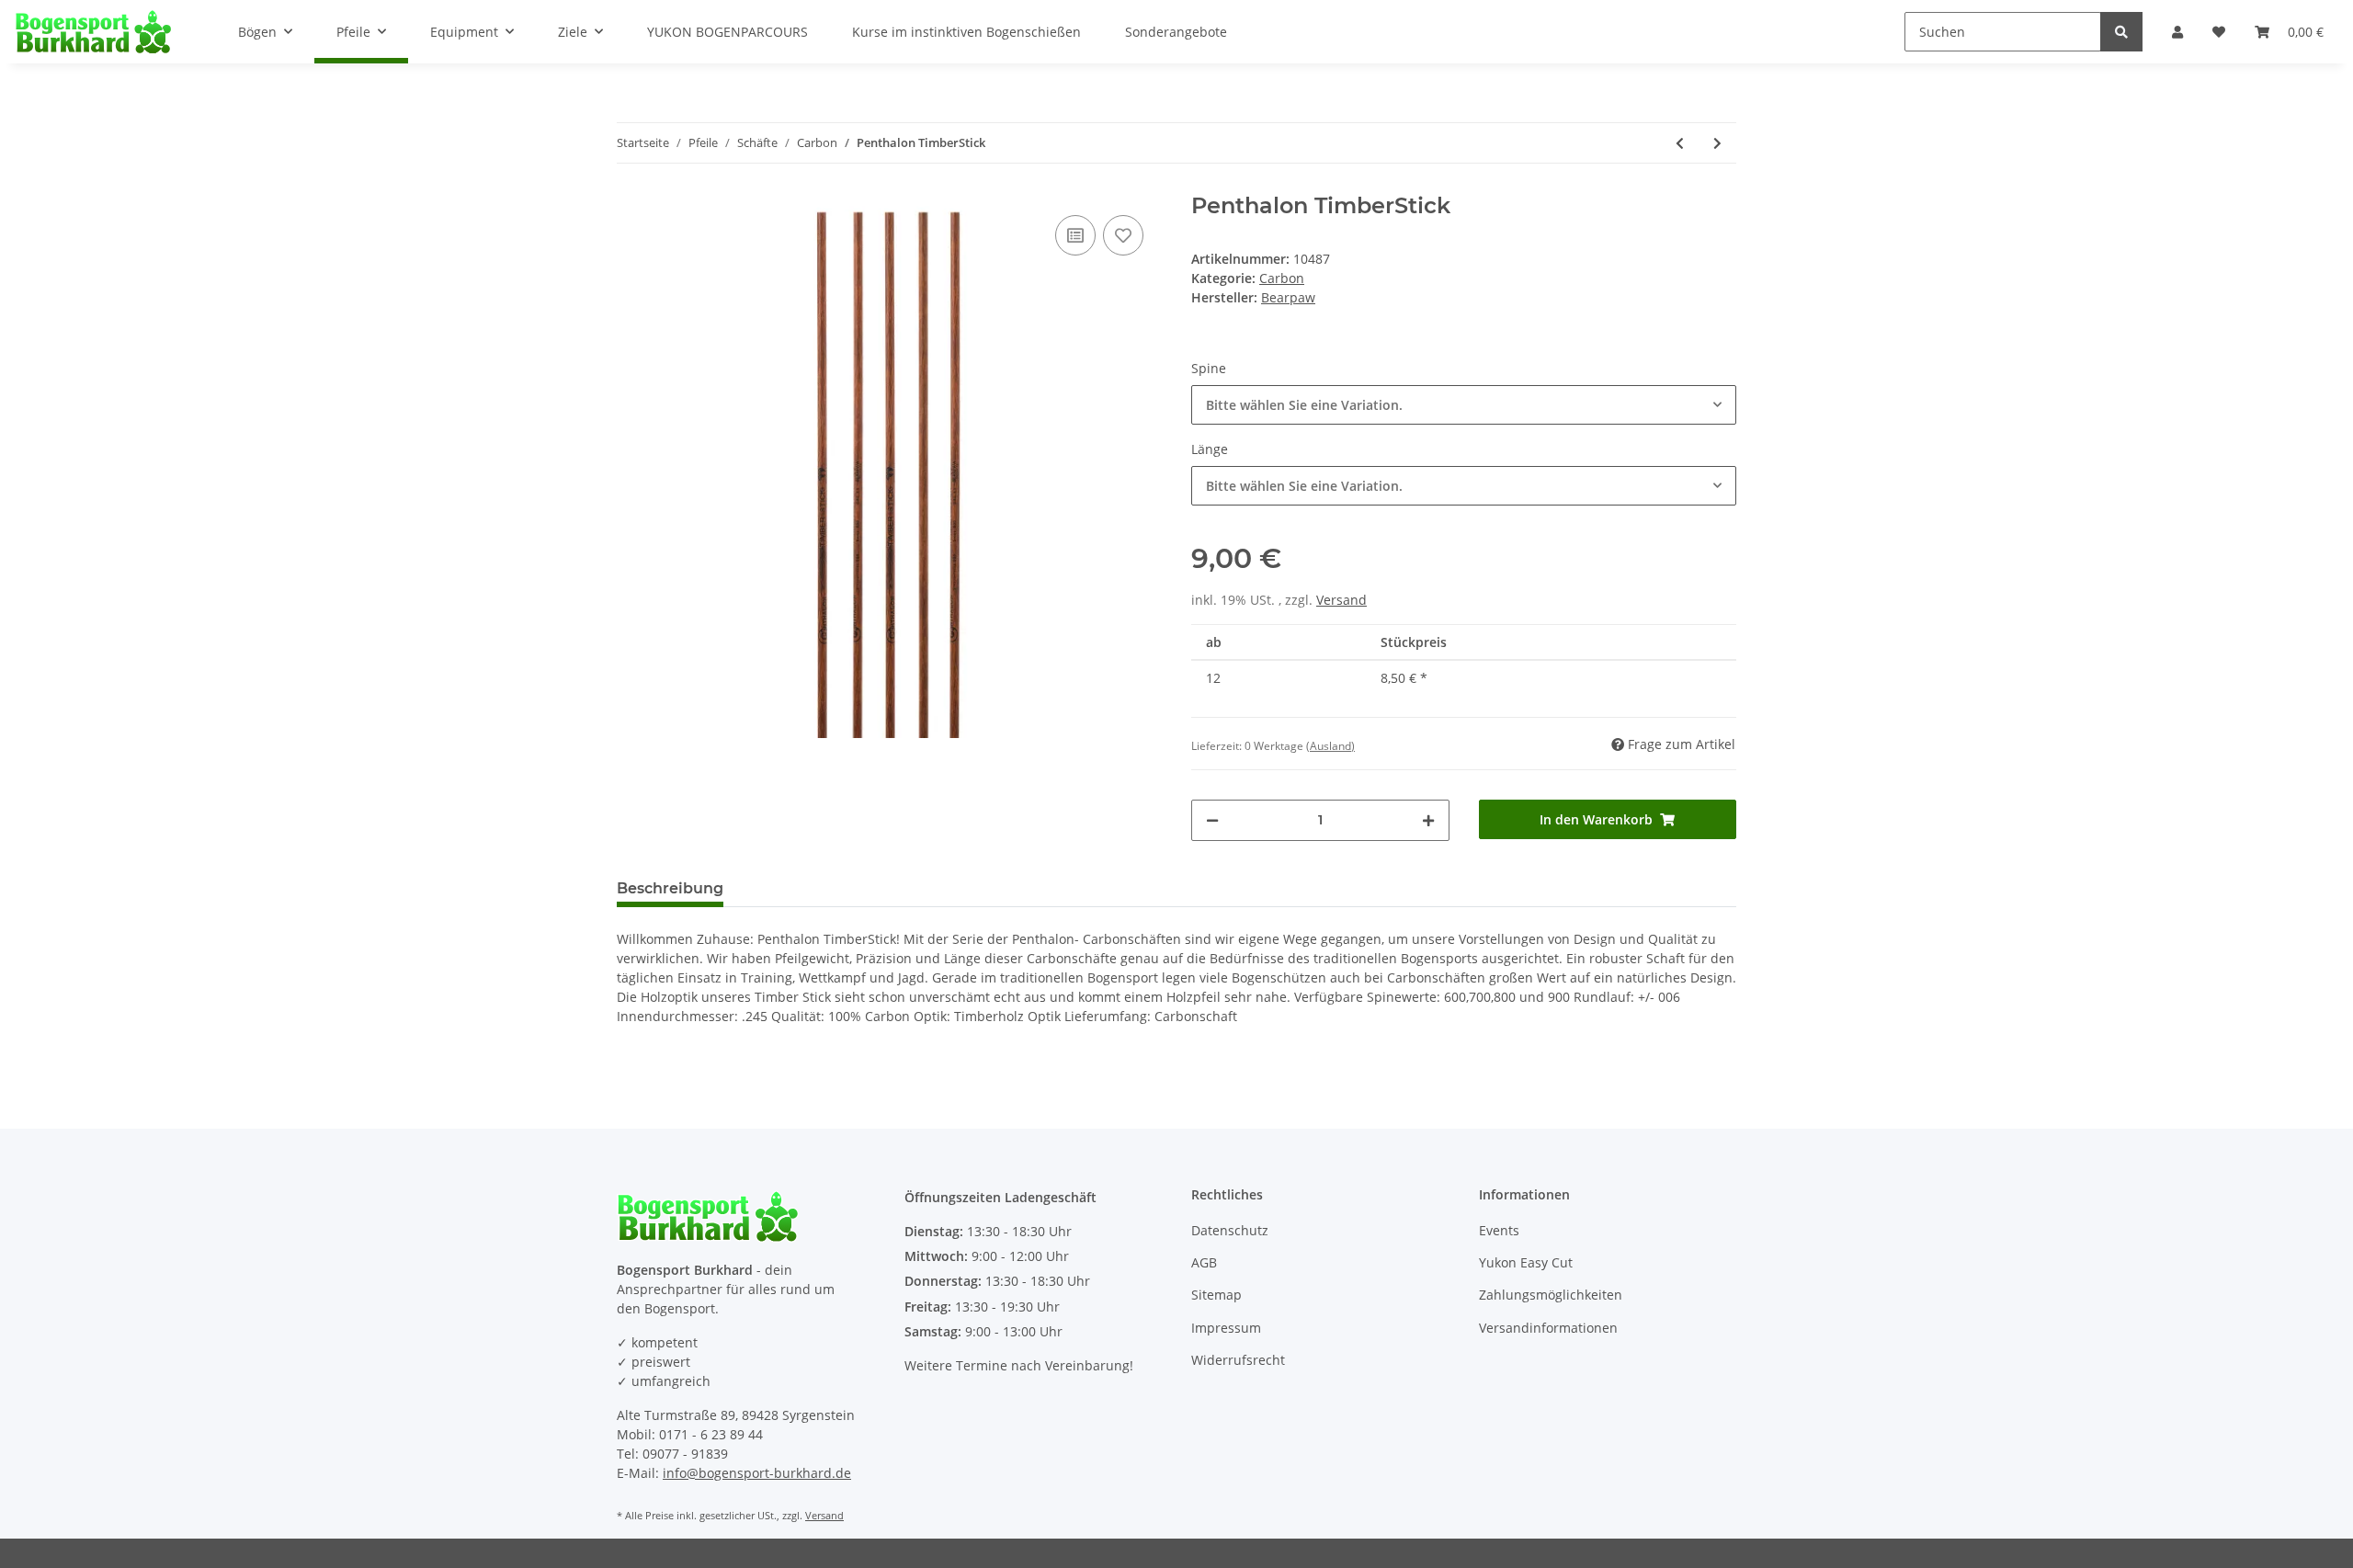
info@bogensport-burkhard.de (757, 1473)
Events (1499, 1230)
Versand (1341, 600)
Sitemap (1216, 1295)
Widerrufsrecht (1238, 1360)
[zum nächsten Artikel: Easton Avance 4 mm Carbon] (1717, 143)
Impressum (1226, 1328)
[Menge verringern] (1212, 820)
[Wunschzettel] (2219, 32)
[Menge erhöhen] (1428, 820)
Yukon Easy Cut (1526, 1262)
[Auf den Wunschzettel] (1123, 235)
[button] (2177, 32)
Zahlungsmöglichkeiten (1551, 1295)
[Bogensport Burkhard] (93, 31)
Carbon (1282, 278)
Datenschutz (1230, 1230)
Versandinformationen (1548, 1328)
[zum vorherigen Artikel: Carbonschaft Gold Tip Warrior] (1680, 143)
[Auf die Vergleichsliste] (1075, 235)
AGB (1204, 1262)
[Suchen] (2121, 32)
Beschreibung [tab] (670, 888)
